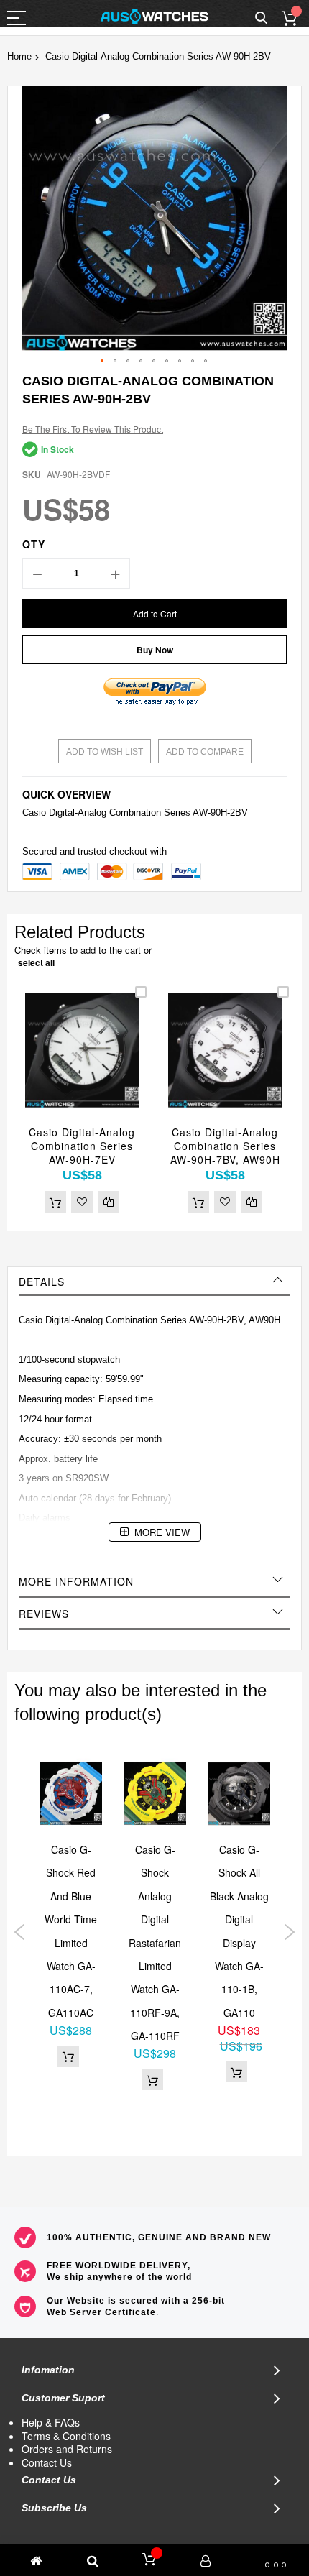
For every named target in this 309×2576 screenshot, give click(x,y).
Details (42, 1282)
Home (19, 56)
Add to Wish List (105, 752)
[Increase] (115, 574)
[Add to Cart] (55, 1202)
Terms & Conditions (66, 2436)
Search (261, 18)
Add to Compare (205, 752)
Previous (20, 1932)
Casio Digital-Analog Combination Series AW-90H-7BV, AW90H (225, 1146)
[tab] (154, 1282)
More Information (76, 1581)
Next (289, 1932)
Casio (34, 813)
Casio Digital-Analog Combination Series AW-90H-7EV (82, 1146)
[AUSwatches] (154, 17)
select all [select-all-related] (36, 962)
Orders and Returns (67, 2449)
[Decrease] (37, 574)
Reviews (44, 1614)
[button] (103, 362)
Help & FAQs (51, 2422)
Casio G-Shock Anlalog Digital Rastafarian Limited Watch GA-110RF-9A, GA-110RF (155, 1942)
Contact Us (47, 2462)
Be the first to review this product (93, 429)
